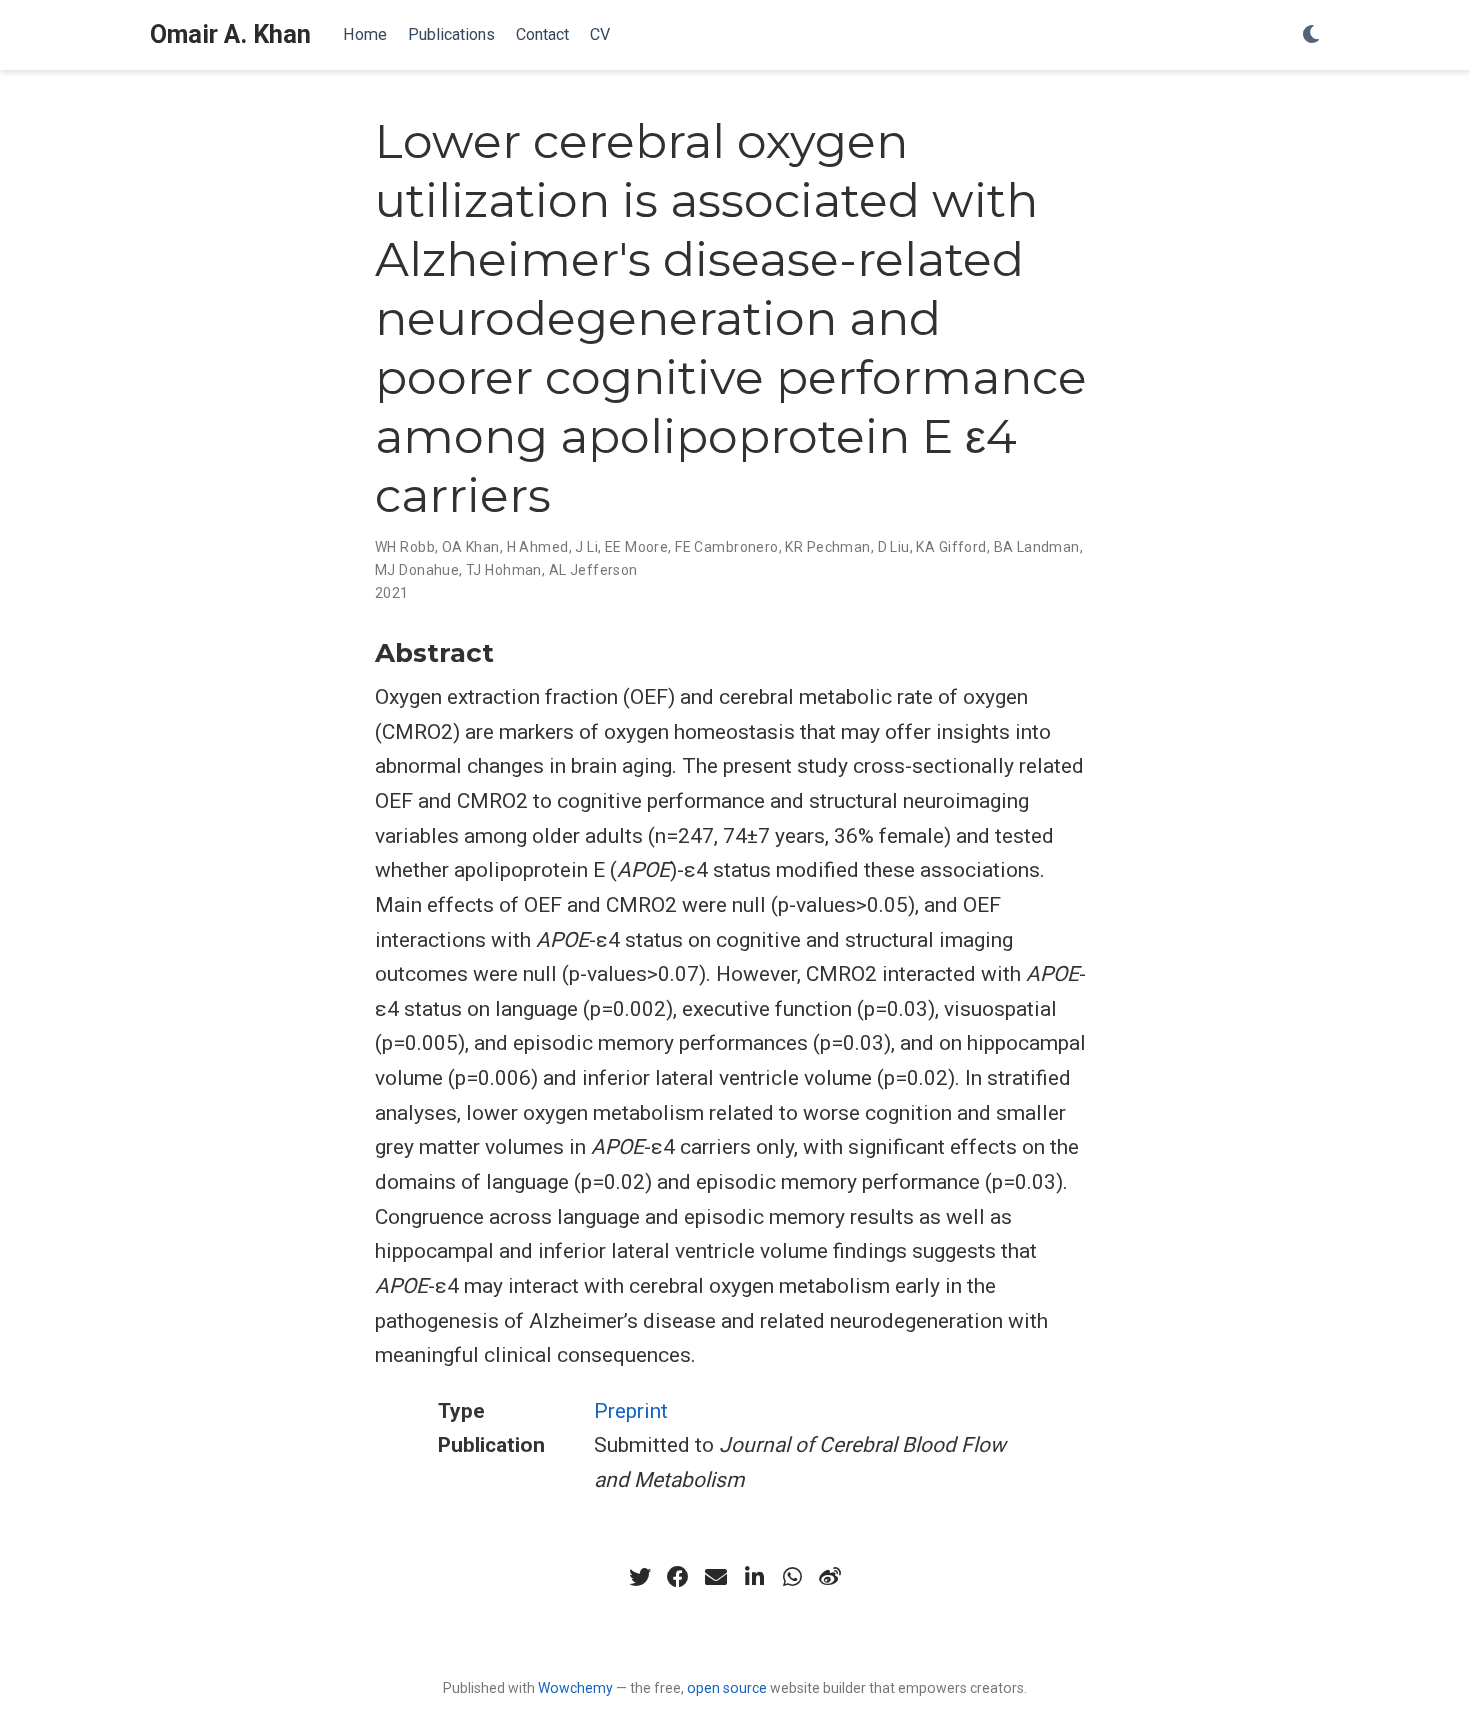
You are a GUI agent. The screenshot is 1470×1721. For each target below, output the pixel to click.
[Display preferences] (1311, 35)
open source (727, 1688)
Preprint (631, 1411)
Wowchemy (575, 1688)
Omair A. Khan (230, 34)
